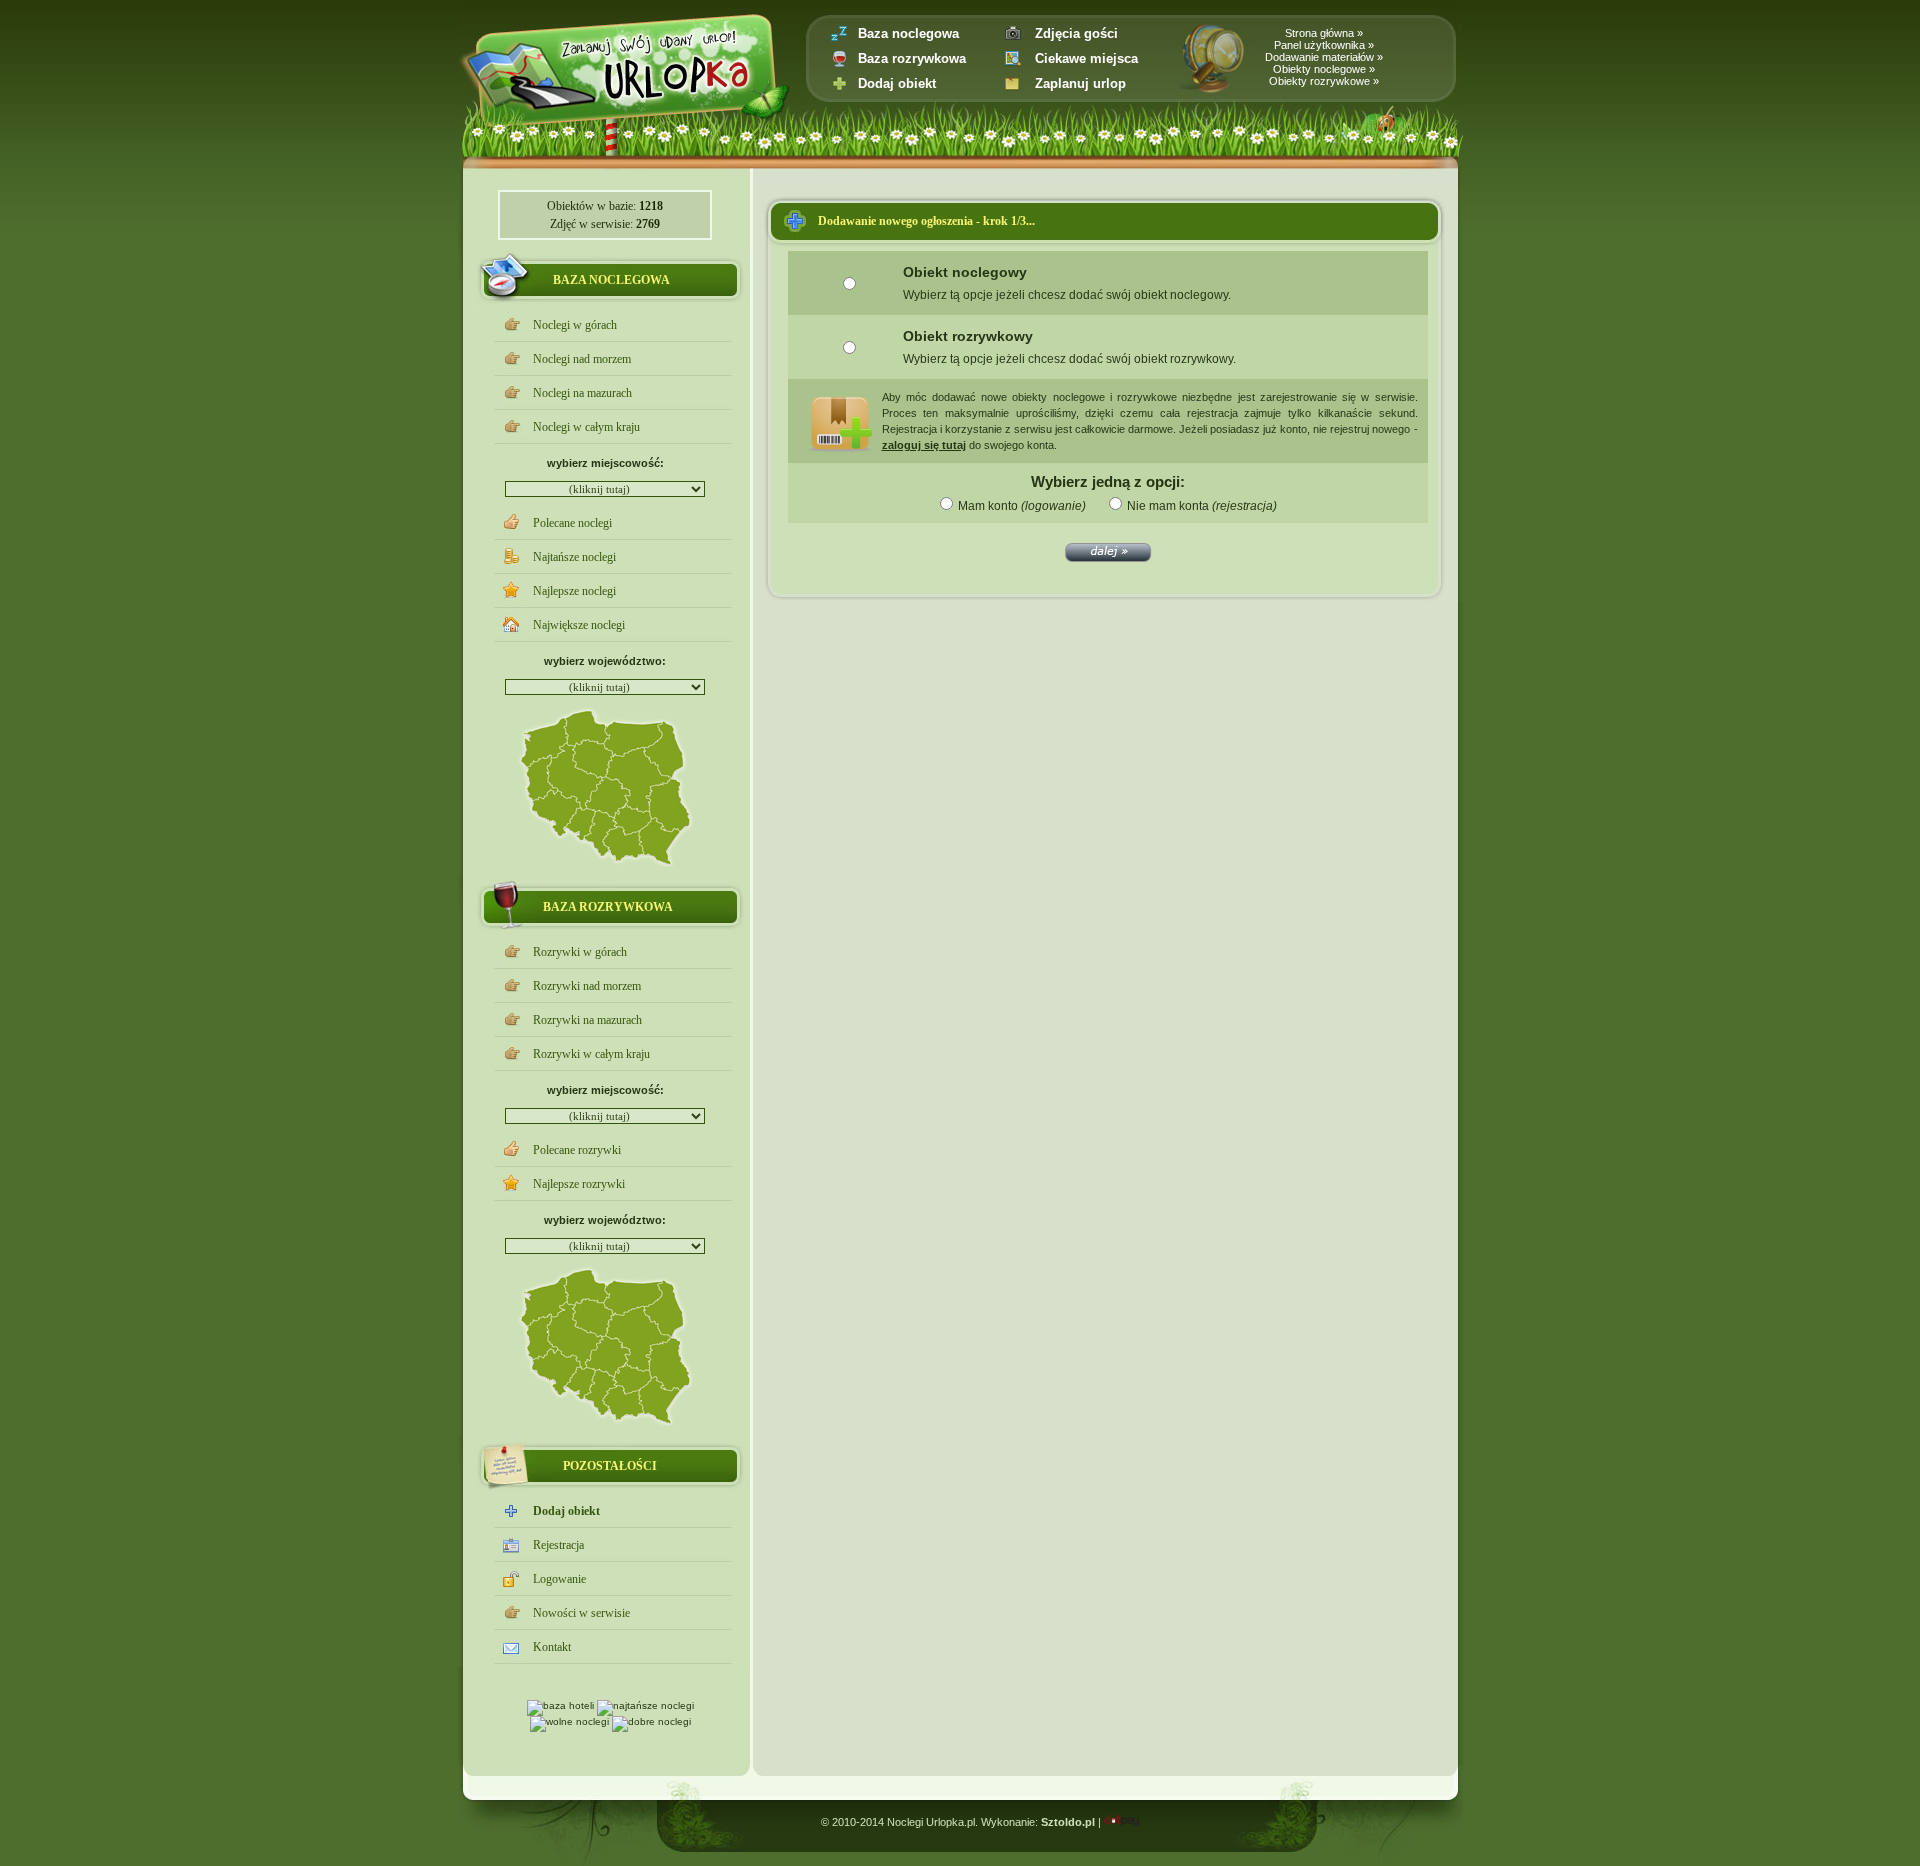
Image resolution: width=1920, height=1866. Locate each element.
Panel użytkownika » (1324, 45)
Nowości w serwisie (581, 1613)
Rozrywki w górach (580, 952)
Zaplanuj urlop (1080, 83)
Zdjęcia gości (1076, 33)
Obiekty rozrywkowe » (1324, 81)
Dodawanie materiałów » (1324, 57)
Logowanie (559, 1579)
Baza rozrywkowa (912, 58)
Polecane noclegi (572, 523)
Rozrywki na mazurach (587, 1020)
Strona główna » (1324, 33)
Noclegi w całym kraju (586, 427)
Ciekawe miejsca (1086, 58)
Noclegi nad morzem (582, 359)
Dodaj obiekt (897, 83)
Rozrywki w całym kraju (591, 1054)
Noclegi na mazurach (582, 393)
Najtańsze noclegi (574, 557)
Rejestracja (558, 1545)
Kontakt (552, 1647)
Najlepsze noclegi (574, 591)
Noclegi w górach (575, 325)
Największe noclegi (579, 625)
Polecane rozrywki (577, 1150)
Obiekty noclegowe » (1324, 69)
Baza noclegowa (908, 33)
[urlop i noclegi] (645, 112)
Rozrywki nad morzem (587, 986)
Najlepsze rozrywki (579, 1184)
